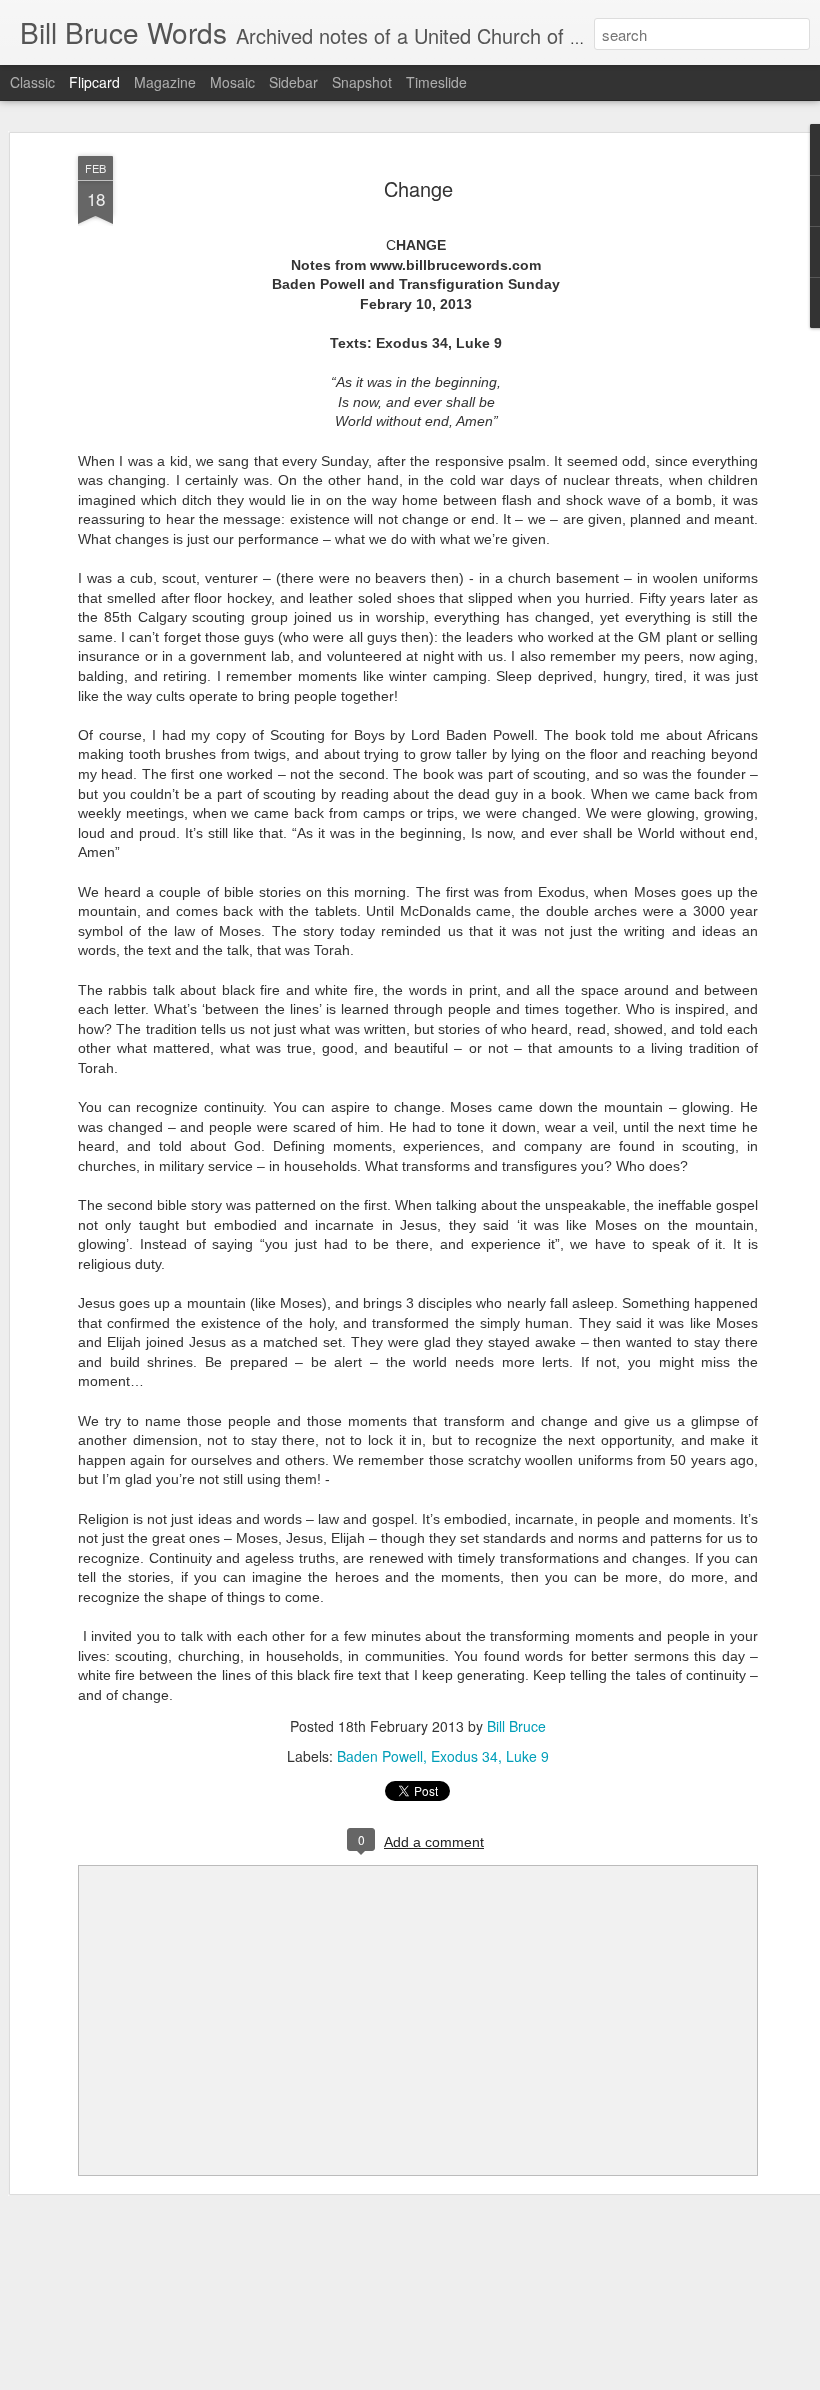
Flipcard (94, 82)
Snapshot (362, 82)
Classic (32, 82)
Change (418, 188)
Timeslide (436, 82)
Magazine (165, 82)
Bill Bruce (516, 1726)
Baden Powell (380, 1756)
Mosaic (232, 82)
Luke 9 (527, 1756)
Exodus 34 (464, 1756)
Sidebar (293, 82)
